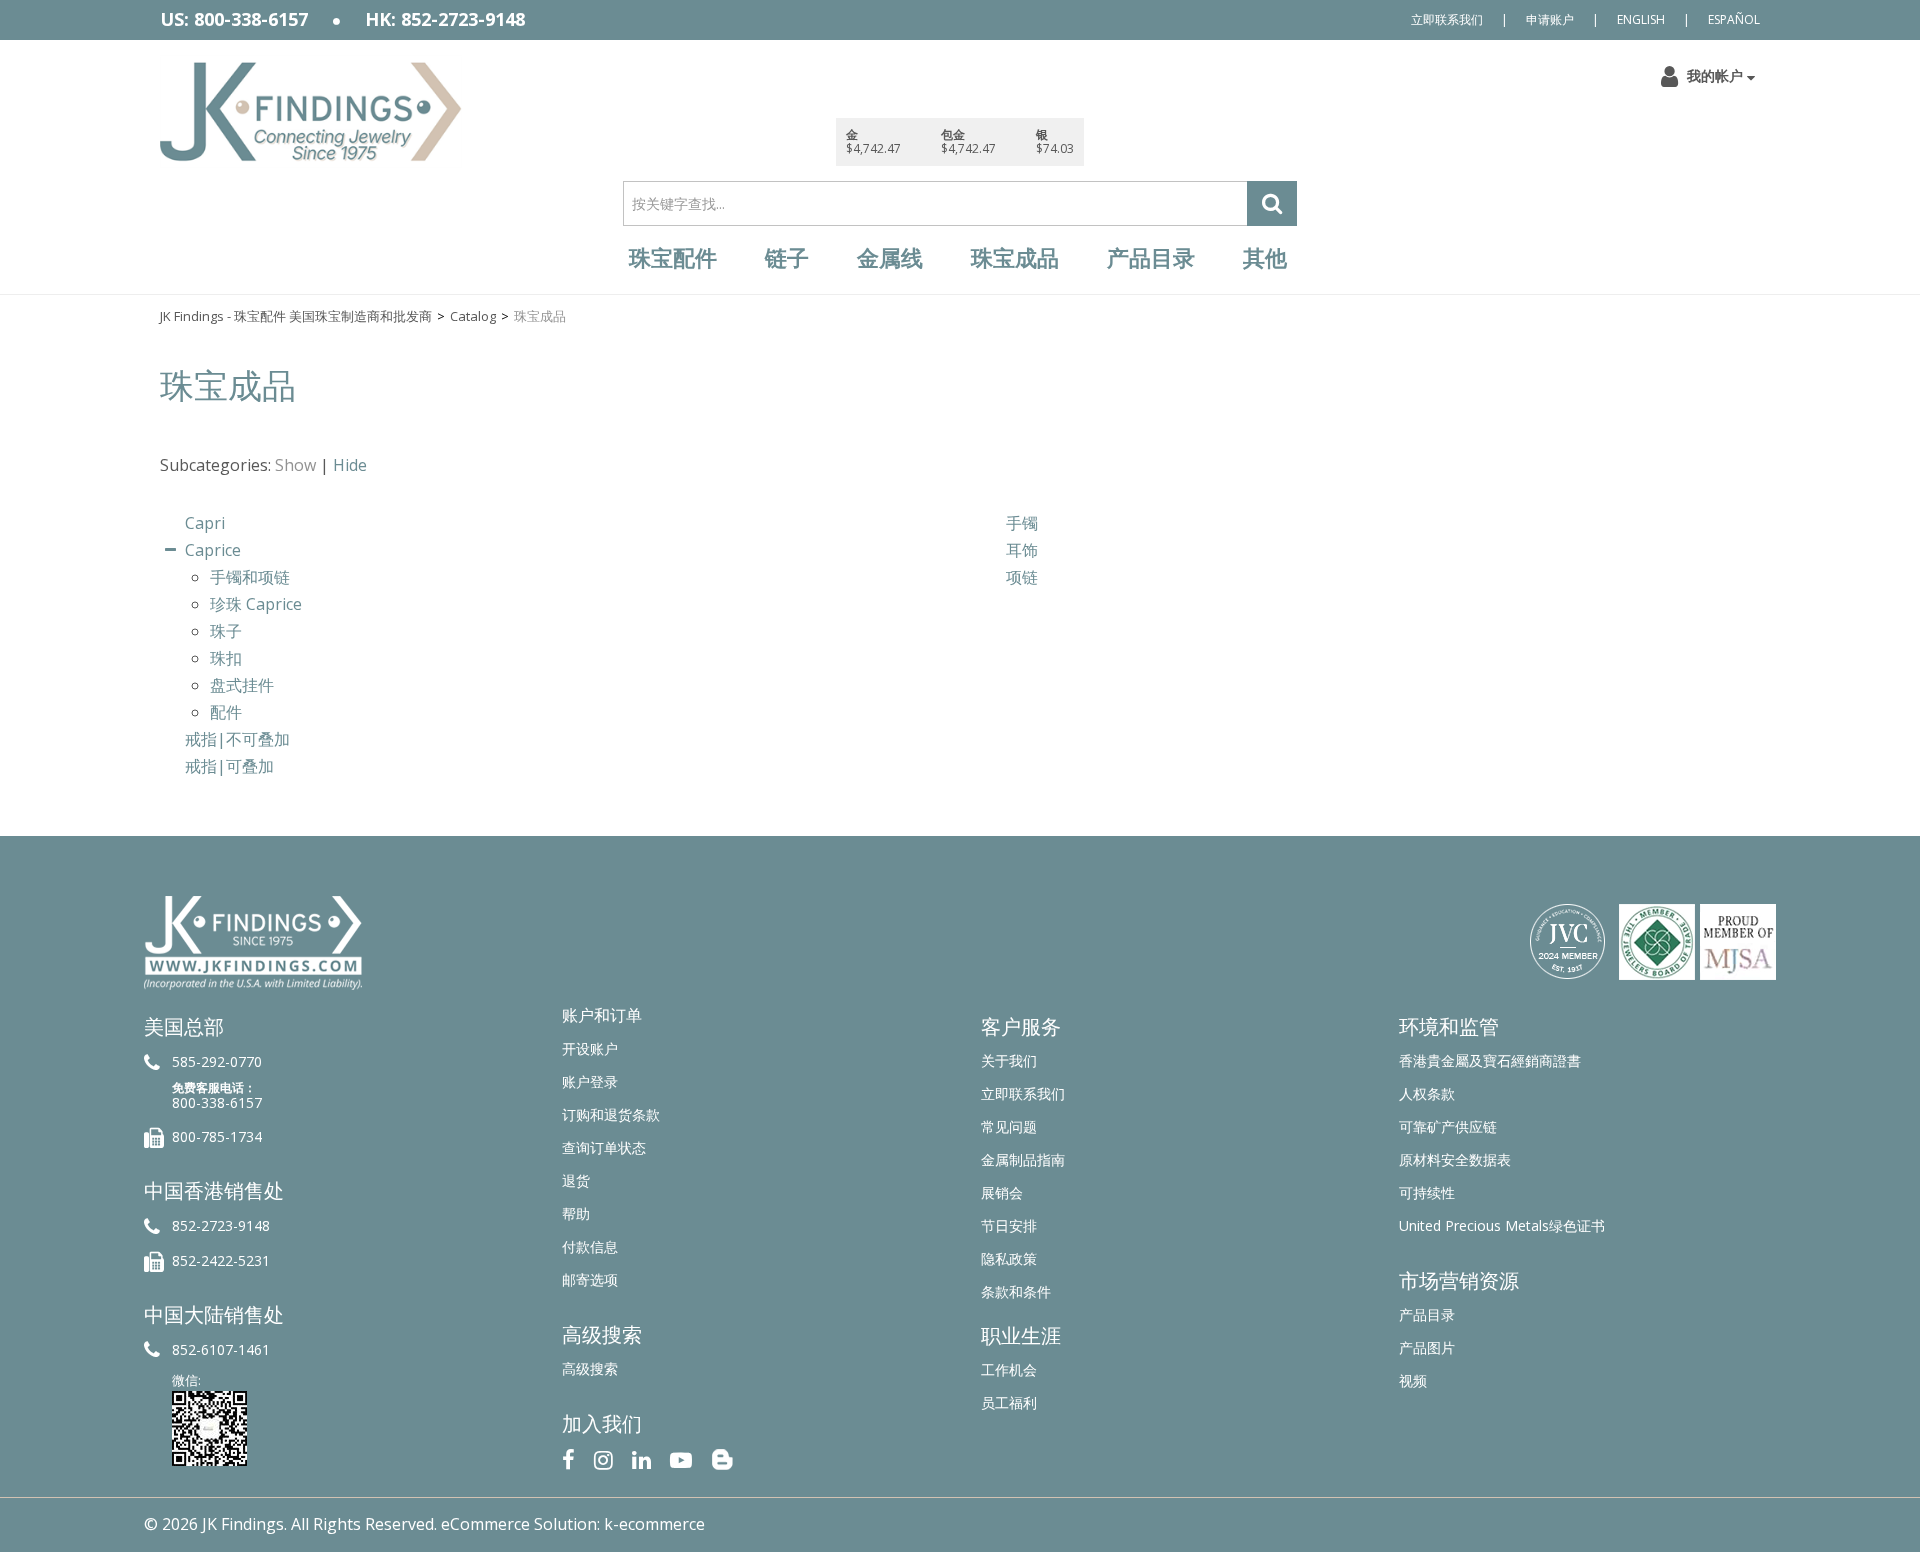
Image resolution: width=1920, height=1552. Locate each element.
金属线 (890, 258)
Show (295, 465)
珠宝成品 (1015, 258)
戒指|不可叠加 (237, 739)
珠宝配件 (673, 258)
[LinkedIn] (641, 1457)
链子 (787, 258)
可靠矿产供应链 (1448, 1126)
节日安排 (1009, 1225)
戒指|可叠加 (229, 766)
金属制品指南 (1023, 1159)
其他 (1265, 258)
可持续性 (1427, 1192)
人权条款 (1427, 1093)
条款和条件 (1016, 1291)
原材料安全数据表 (1455, 1159)
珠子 (226, 631)
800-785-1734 (217, 1136)
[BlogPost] (722, 1457)
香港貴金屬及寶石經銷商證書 (1490, 1060)
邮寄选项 (590, 1279)
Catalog (473, 316)
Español (1734, 19)
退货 (576, 1180)
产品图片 (1427, 1347)
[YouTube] (681, 1457)
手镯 (1022, 523)
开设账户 (590, 1048)
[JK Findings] (311, 111)
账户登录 (590, 1081)
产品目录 (1151, 258)
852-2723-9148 (221, 1225)
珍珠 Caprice (256, 604)
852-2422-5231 (221, 1260)
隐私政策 (1009, 1258)
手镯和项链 (250, 577)
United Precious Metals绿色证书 (1502, 1225)
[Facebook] (568, 1457)
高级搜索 (590, 1368)
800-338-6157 (217, 1102)
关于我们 (1009, 1060)
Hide (350, 465)
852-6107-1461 (221, 1349)
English (1641, 19)
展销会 (1002, 1192)
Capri (205, 523)
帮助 (576, 1213)
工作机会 (1009, 1369)
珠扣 (226, 658)
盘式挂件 (242, 685)
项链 (1022, 577)
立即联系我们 (1447, 19)
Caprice (213, 550)
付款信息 (590, 1246)
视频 (1413, 1380)
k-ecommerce (654, 1524)
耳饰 (1022, 550)
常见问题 (1009, 1126)
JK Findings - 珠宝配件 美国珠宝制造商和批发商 (296, 316)
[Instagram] (603, 1457)
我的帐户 (1715, 75)
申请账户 (1550, 19)
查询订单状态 (604, 1147)
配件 (226, 712)
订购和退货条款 (611, 1114)
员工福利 (1009, 1402)
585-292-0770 (217, 1061)
